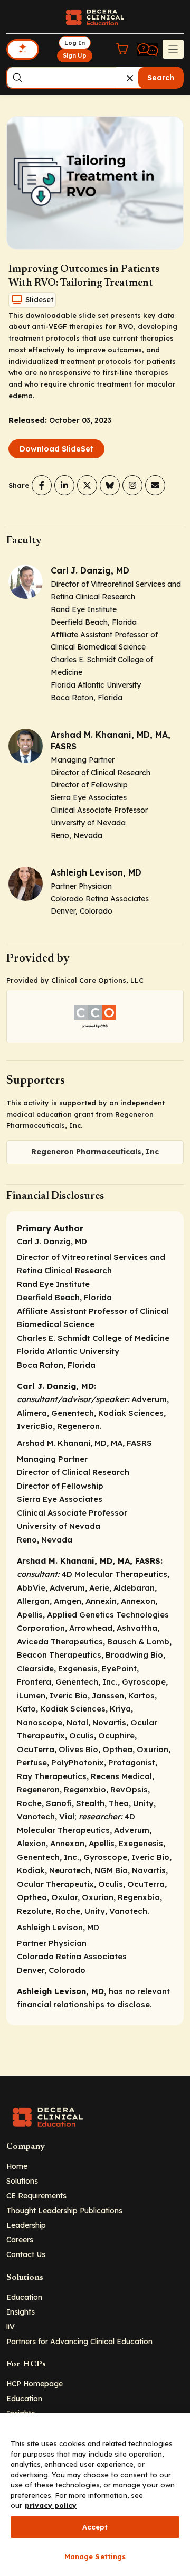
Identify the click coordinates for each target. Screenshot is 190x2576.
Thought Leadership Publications (64, 2210)
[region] (95, 2495)
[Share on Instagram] (132, 485)
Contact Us (26, 2254)
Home (17, 2166)
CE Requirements (36, 2196)
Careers (20, 2239)
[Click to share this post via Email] (155, 485)
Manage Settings (95, 2556)
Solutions (22, 2181)
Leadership (26, 2225)
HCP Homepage (35, 2384)
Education (24, 2297)
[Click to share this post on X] (87, 485)
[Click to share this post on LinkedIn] (64, 485)
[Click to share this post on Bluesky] (110, 485)
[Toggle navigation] (173, 49)
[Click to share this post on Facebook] (42, 485)
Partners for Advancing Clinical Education (79, 2341)
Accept (95, 2527)
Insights (21, 2312)
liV (11, 2326)
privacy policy (51, 2505)
